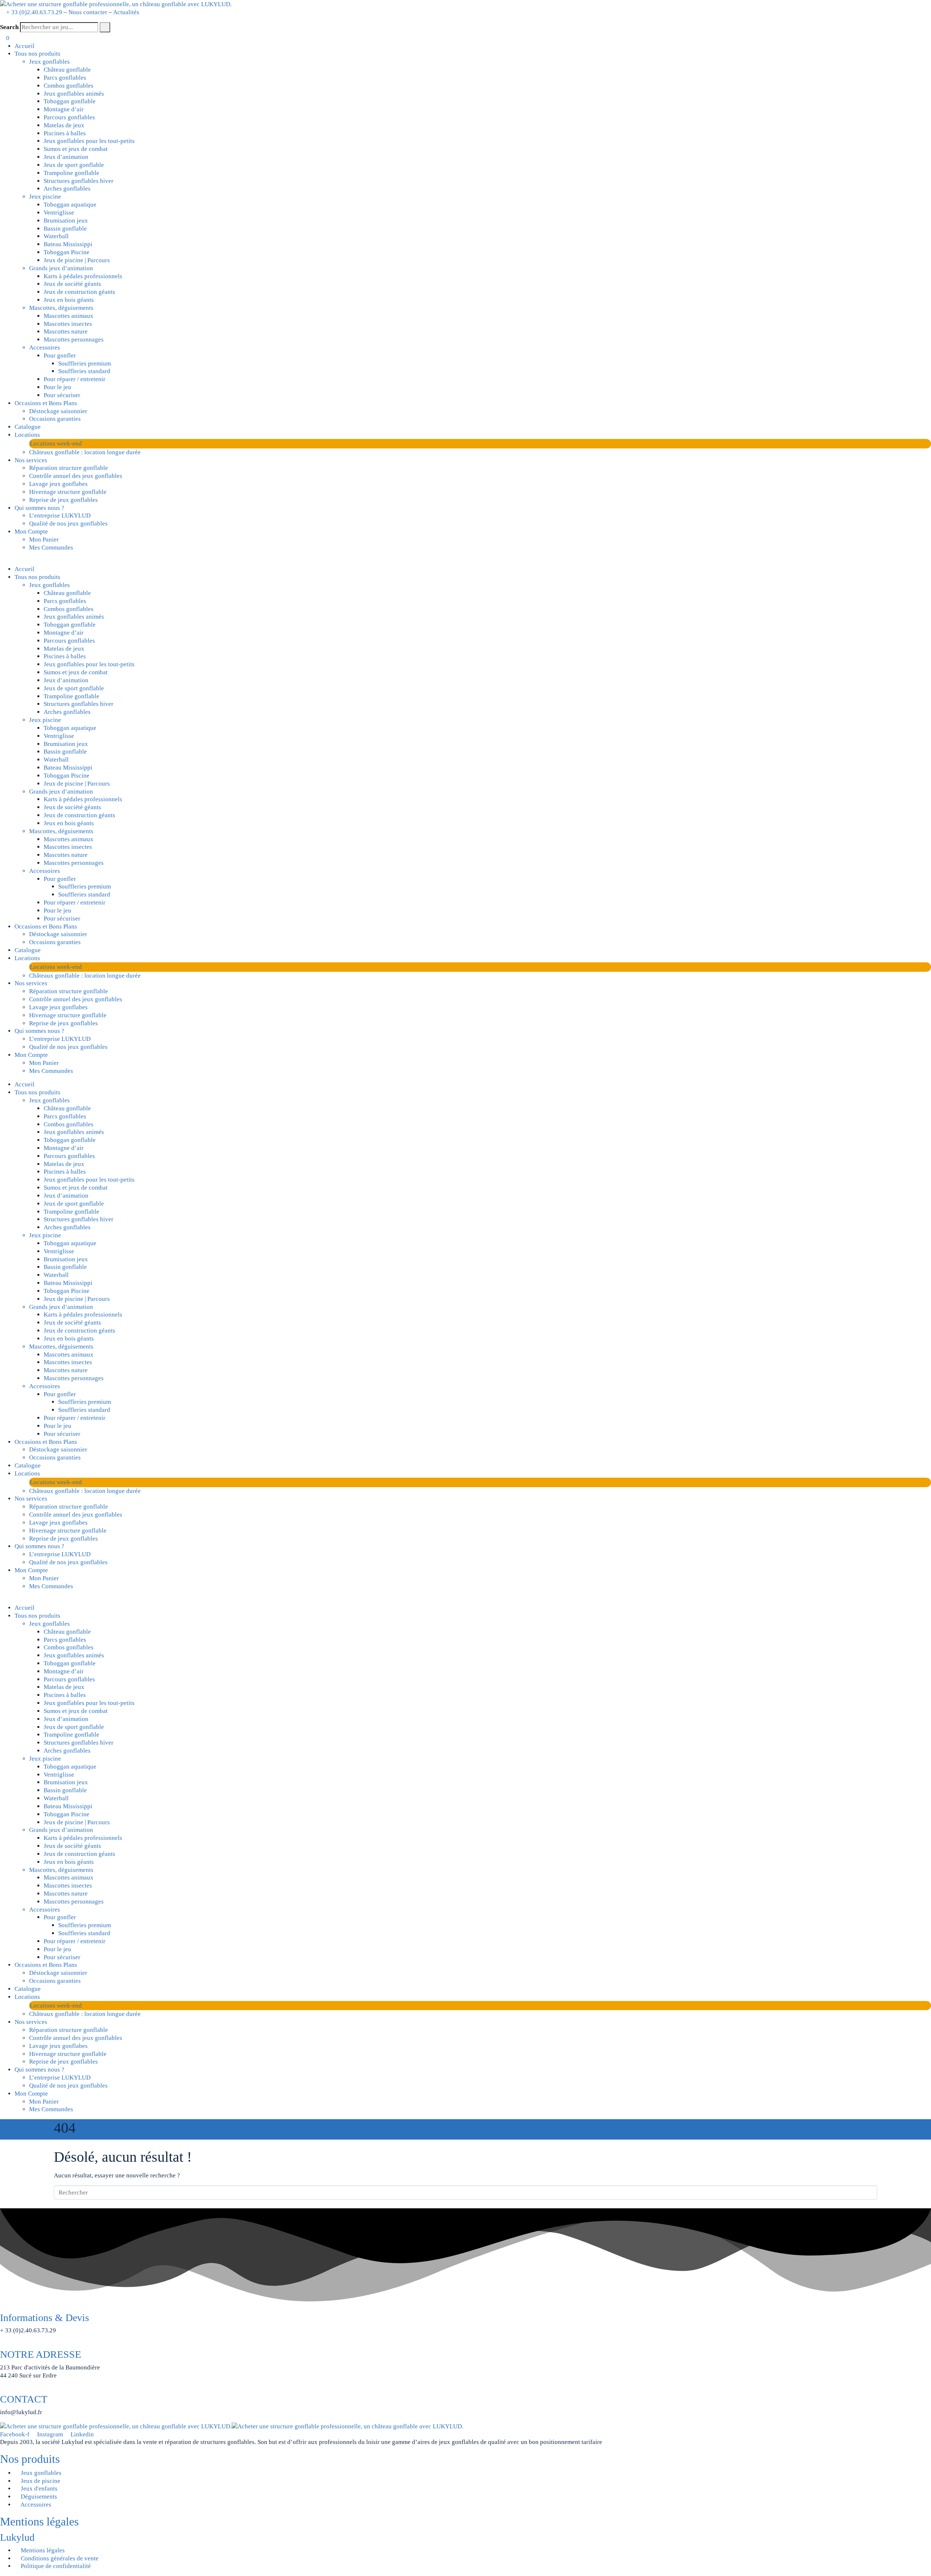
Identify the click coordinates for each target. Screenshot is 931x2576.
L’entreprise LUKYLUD (60, 516)
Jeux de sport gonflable (74, 165)
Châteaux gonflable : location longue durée (85, 452)
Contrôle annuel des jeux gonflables (76, 476)
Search (9, 27)
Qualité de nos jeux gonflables (68, 524)
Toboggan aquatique (70, 205)
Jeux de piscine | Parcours (77, 260)
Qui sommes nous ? (39, 508)
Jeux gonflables (49, 62)
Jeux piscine (45, 197)
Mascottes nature (66, 332)
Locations (27, 435)
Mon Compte (31, 532)
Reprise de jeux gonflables (63, 500)
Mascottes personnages (74, 340)
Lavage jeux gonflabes (58, 484)
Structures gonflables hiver (79, 181)
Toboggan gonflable (70, 101)
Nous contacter (88, 12)
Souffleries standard (84, 371)
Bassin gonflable (65, 229)
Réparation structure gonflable (69, 468)
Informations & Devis (45, 2318)
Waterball (56, 236)
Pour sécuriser (62, 395)
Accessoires (45, 348)
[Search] (105, 27)
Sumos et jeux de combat (76, 149)
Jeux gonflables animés (74, 94)
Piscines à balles (65, 133)
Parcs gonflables (65, 78)
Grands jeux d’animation (61, 268)
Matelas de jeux (64, 125)
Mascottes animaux (69, 316)
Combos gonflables (69, 86)
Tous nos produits (37, 54)
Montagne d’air (64, 109)
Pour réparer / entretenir (75, 379)
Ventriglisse (59, 213)
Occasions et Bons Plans (46, 403)
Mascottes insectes (68, 324)
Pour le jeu (57, 387)
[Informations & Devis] (2, 2307)
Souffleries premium (85, 364)
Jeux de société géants (72, 284)
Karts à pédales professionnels (83, 276)
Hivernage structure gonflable (68, 492)
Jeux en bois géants (69, 300)
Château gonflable (67, 70)
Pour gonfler (60, 356)
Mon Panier (44, 540)
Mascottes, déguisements (61, 308)
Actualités (126, 12)
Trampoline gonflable (71, 173)
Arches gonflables (67, 189)
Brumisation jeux (66, 221)
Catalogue (28, 427)
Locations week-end (56, 444)
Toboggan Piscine (67, 252)
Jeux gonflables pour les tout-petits (89, 141)
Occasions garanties (55, 419)
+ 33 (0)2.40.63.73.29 (34, 12)
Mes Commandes (51, 548)
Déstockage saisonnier (58, 411)
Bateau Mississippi (68, 244)
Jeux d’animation (66, 157)
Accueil (25, 46)
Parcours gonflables (69, 117)
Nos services (31, 460)
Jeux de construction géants (79, 292)
